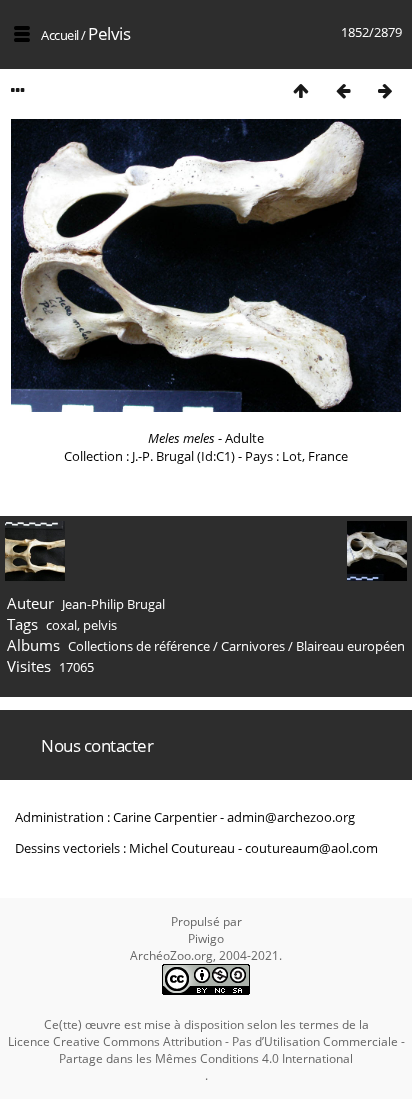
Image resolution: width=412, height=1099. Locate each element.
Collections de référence (139, 646)
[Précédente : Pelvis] (343, 90)
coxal (61, 625)
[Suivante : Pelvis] (385, 90)
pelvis (100, 625)
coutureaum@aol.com (311, 848)
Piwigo (206, 938)
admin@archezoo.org (291, 817)
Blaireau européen (350, 646)
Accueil (60, 35)
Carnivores (253, 646)
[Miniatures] (301, 90)
